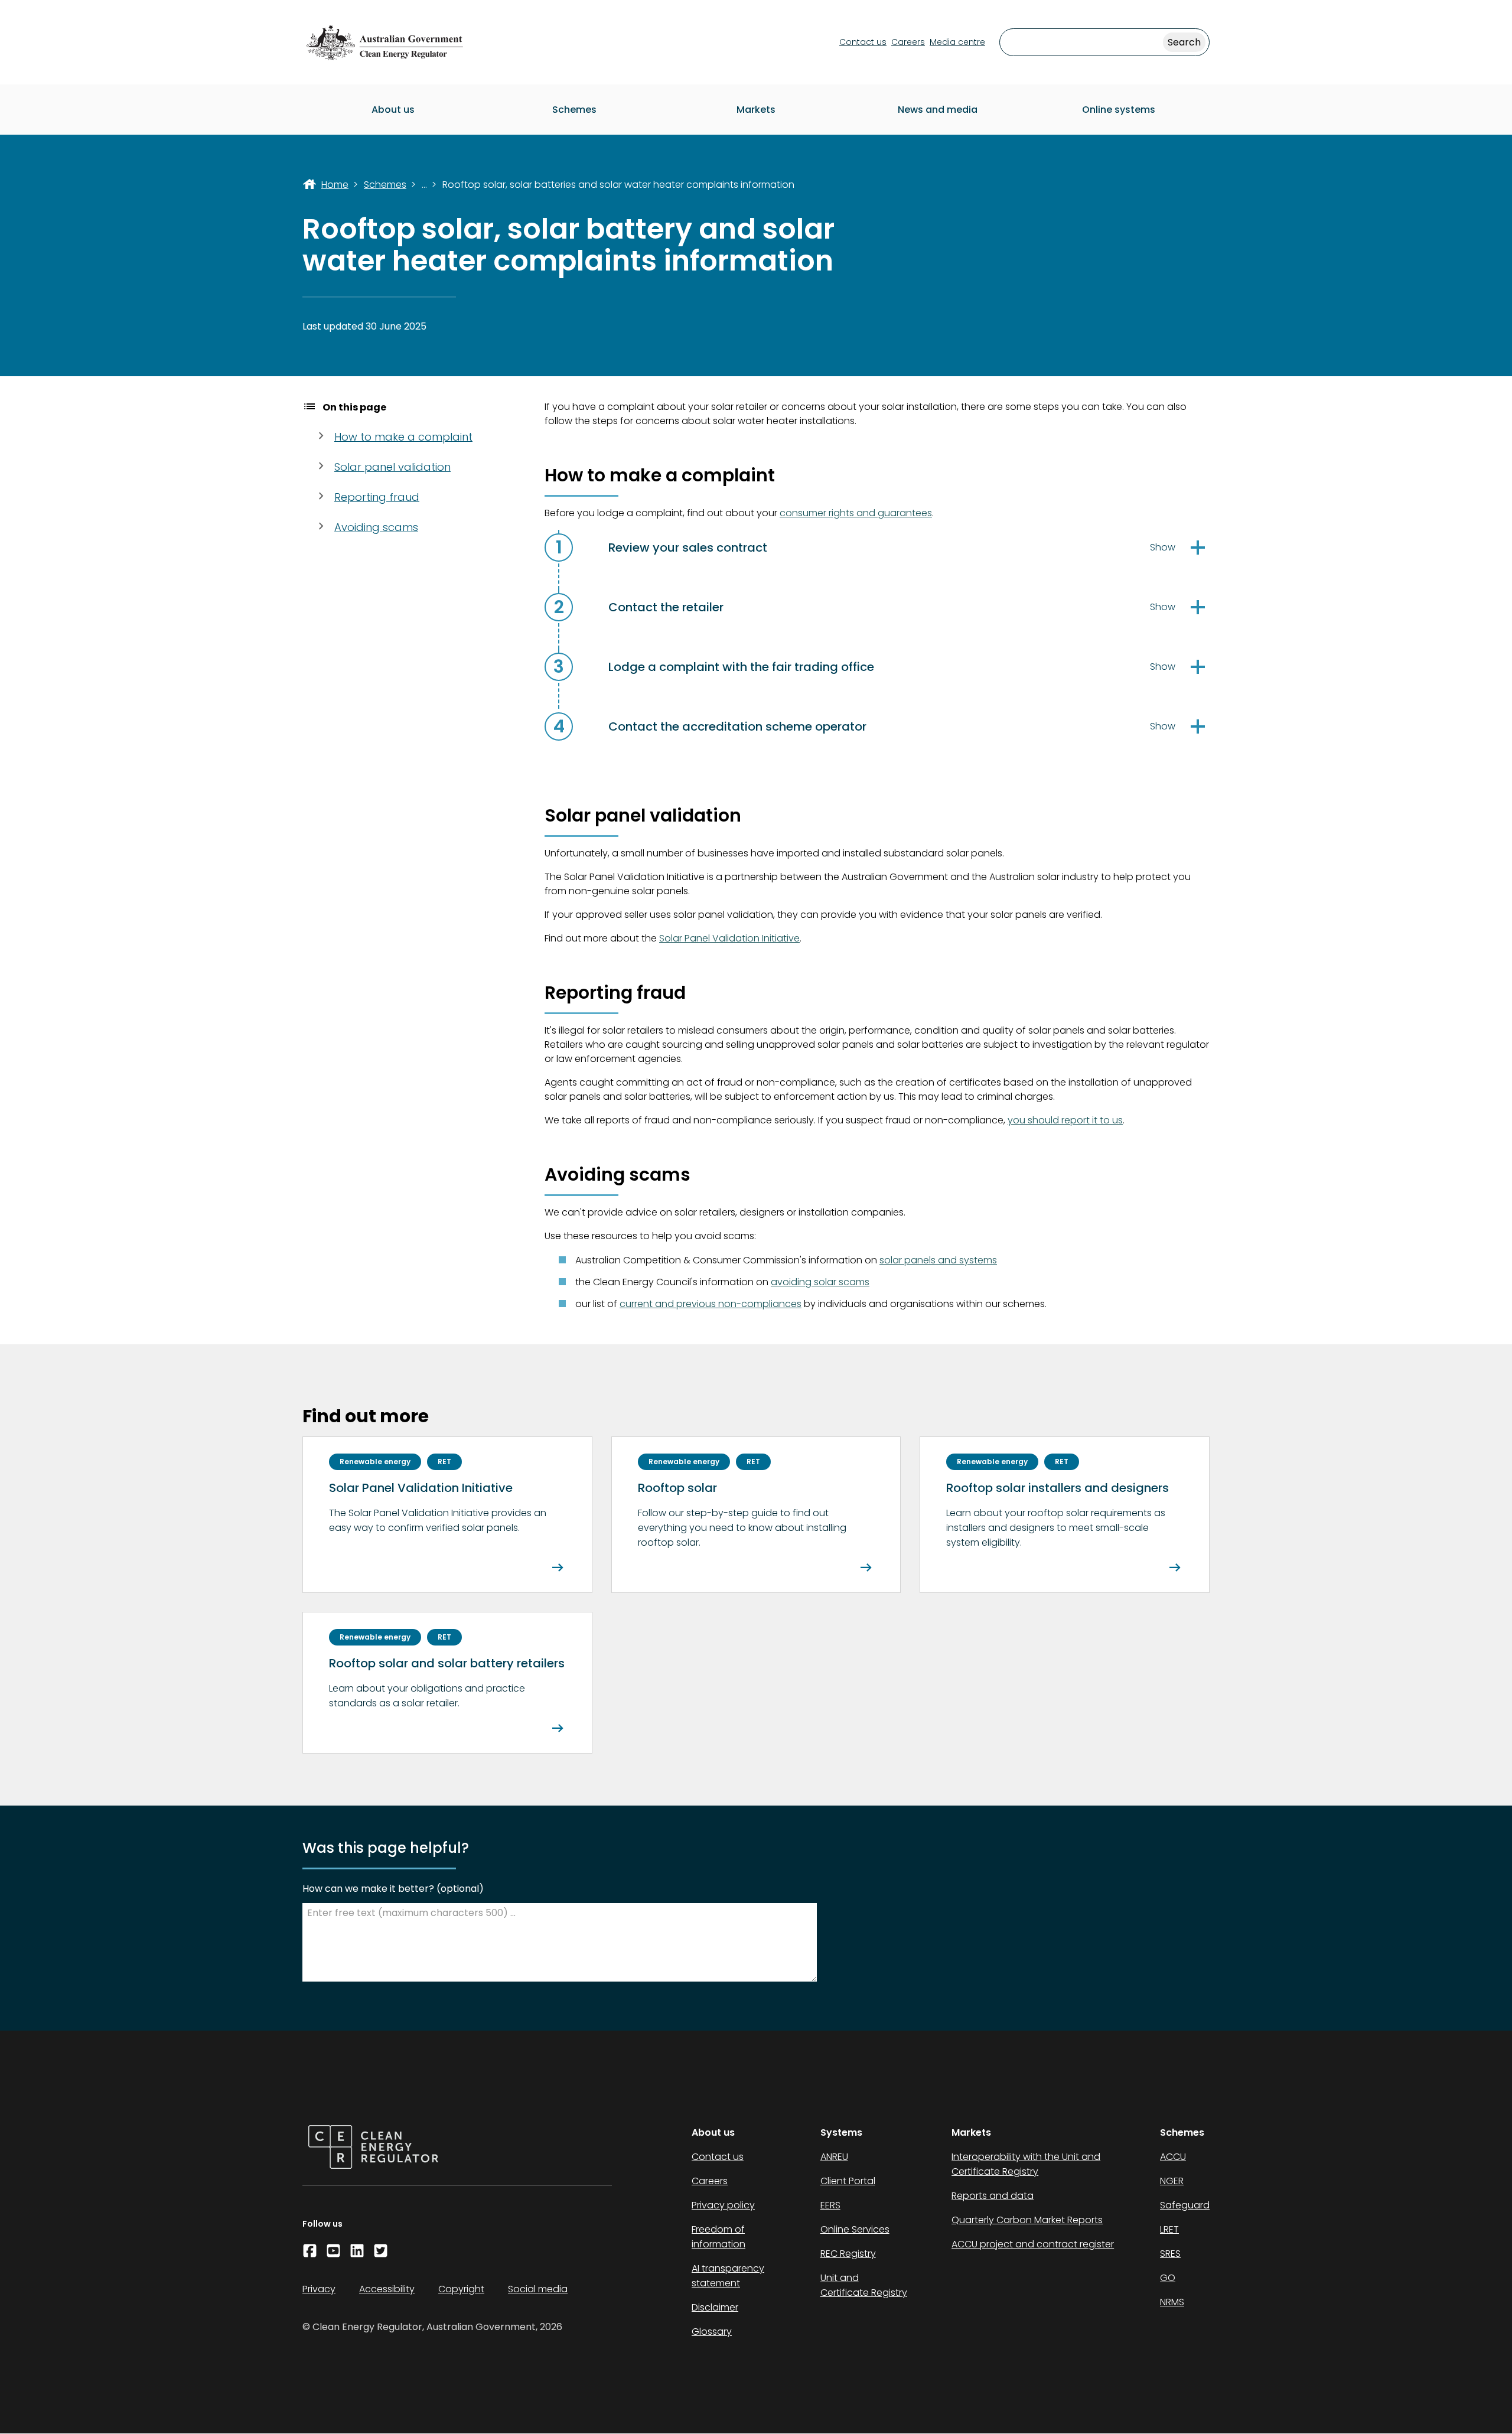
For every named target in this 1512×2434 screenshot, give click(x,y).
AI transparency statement (728, 2276)
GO (1168, 2278)
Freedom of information (718, 2237)
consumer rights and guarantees (856, 513)
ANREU (834, 2157)
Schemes (574, 110)
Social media (538, 2289)
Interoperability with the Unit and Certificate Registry (1026, 2164)
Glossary (712, 2332)
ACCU (1173, 2157)
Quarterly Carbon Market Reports (1027, 2220)
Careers (908, 42)
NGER (1172, 2181)
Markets (756, 110)
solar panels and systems (938, 1260)
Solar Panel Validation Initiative (729, 938)
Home (335, 185)
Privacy (319, 2289)
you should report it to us (1065, 1120)
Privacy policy (723, 2205)
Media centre (957, 42)
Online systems (1119, 110)
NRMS (1172, 2302)
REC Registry (848, 2254)
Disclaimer (715, 2307)
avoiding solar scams (820, 1282)
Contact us (863, 42)
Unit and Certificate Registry (864, 2285)
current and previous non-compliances (711, 1304)
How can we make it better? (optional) (393, 1889)
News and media (938, 110)
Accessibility (387, 2289)
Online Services (855, 2229)
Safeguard (1185, 2205)
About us (393, 110)
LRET (1169, 2229)
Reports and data (993, 2196)
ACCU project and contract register (1033, 2244)
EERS (830, 2205)
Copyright (461, 2289)
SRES (1170, 2254)
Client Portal (848, 2181)
